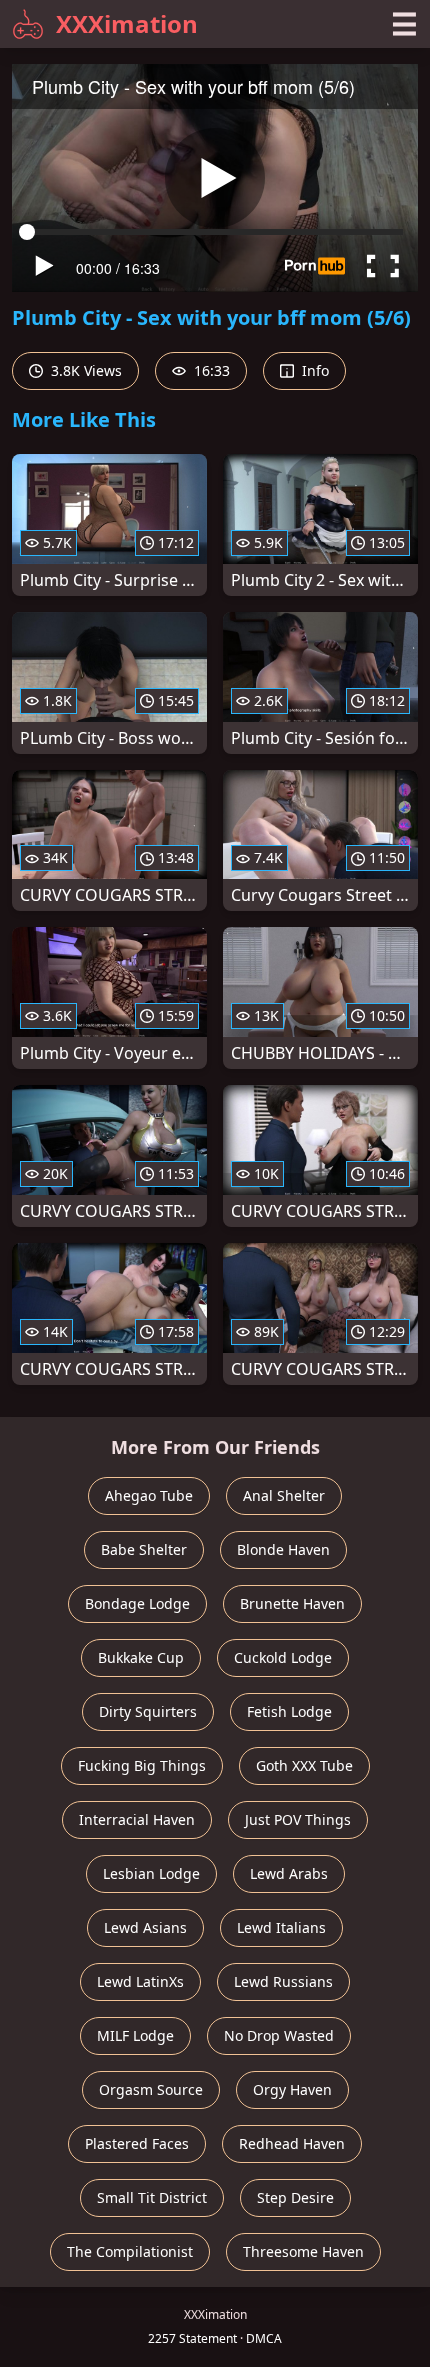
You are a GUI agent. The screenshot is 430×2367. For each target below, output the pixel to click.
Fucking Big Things (142, 1765)
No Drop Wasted (279, 2035)
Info (313, 370)
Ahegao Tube (149, 1495)
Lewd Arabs (289, 1873)
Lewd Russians (283, 1981)
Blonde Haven (283, 1549)
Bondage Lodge (137, 1603)
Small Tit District (152, 2197)
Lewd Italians (281, 1927)
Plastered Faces (137, 2143)
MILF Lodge (135, 2035)
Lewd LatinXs (140, 1981)
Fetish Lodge (289, 1711)
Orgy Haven (292, 2089)
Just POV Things (298, 1819)
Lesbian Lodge (151, 1873)
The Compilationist (130, 2251)
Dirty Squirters (148, 1711)
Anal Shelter (284, 1495)
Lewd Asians (145, 1927)
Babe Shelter (144, 1549)
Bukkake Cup (141, 1657)
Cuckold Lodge (283, 1657)
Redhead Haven (292, 2143)
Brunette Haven (292, 1603)
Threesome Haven (303, 2251)
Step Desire (295, 2197)
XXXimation (127, 23)
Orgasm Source (151, 2089)
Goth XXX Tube (304, 1765)
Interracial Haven (137, 1819)
